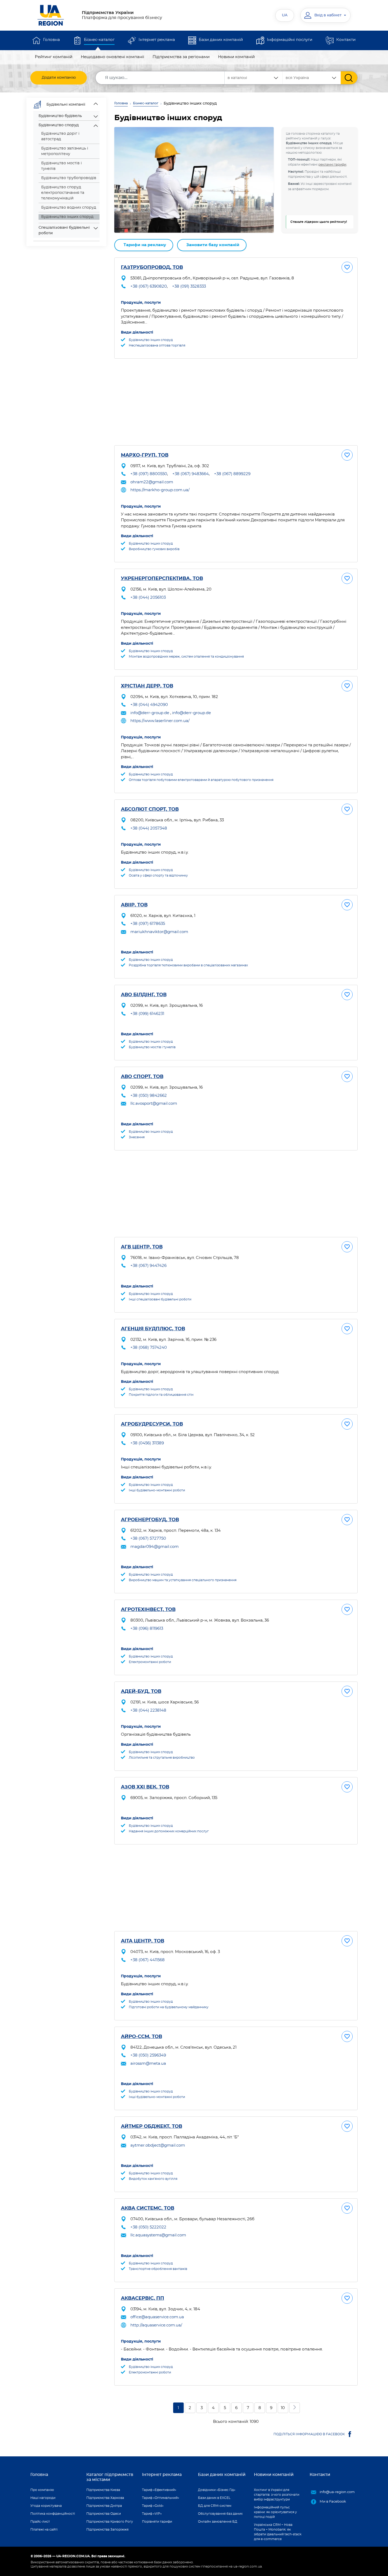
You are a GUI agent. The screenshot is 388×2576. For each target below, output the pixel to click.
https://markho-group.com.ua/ (160, 490)
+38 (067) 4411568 (148, 1960)
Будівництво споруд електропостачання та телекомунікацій (63, 193)
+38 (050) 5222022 (148, 2227)
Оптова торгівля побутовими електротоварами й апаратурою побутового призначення (201, 780)
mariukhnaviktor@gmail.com (159, 932)
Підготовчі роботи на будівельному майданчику (169, 2007)
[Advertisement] (236, 402)
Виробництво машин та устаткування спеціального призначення (183, 1580)
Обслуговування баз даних (220, 2514)
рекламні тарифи (332, 165)
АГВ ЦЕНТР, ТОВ (142, 1247)
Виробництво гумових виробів (154, 549)
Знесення (137, 1137)
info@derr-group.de (150, 713)
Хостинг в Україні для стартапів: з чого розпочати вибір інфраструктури (277, 2495)
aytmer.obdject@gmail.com (158, 2145)
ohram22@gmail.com (152, 482)
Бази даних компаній (221, 40)
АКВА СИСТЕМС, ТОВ (148, 2208)
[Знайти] (349, 78)
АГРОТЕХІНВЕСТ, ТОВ (148, 1610)
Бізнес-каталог (99, 40)
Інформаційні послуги (290, 40)
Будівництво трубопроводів (69, 178)
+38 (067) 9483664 (191, 474)
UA (285, 15)
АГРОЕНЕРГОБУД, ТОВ (150, 1520)
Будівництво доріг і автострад (60, 136)
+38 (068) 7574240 (149, 1348)
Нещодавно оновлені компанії (112, 57)
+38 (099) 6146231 (147, 1014)
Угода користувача (46, 2506)
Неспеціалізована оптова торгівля (157, 345)
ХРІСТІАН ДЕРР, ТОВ (147, 686)
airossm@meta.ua (148, 2064)
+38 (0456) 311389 (147, 1443)
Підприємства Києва (103, 2490)
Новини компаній (236, 57)
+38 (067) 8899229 (232, 474)
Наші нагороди (43, 2498)
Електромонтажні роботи (150, 1662)
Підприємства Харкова (105, 2498)
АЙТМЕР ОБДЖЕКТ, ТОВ (152, 2127)
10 (283, 2408)
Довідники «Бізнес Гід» (217, 2490)
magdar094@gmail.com (155, 1547)
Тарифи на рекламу (145, 245)
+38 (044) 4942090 (149, 705)
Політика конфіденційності (53, 2514)
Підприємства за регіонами (181, 57)
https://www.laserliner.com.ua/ (160, 721)
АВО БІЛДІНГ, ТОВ (144, 995)
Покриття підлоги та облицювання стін (161, 1395)
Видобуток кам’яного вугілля (153, 2179)
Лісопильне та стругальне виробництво (162, 1758)
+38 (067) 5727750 (148, 1538)
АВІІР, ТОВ (134, 905)
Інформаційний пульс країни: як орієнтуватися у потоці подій (275, 2512)
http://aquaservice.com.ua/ (156, 2325)
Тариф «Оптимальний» (161, 2498)
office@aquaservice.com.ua (157, 2317)
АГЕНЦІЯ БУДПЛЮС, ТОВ (153, 1329)
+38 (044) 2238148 (148, 1710)
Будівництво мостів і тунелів (61, 166)
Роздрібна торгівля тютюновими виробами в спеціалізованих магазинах (188, 965)
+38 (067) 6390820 (149, 286)
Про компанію (42, 2490)
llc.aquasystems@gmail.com (158, 2235)
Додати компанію (59, 78)
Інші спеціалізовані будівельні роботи (160, 1299)
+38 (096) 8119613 (147, 1629)
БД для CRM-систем (215, 2506)
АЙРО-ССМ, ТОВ (141, 2037)
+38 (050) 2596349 (148, 2055)
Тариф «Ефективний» (159, 2490)
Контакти (346, 40)
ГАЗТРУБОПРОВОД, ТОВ (152, 268)
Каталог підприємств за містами (110, 2477)
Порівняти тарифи (157, 2522)
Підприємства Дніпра (104, 2506)
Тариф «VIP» (152, 2514)
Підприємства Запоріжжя (107, 2530)
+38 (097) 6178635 (148, 924)
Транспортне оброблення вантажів (158, 2269)
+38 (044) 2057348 (149, 828)
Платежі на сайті (44, 2530)
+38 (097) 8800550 (149, 474)
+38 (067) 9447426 (148, 1266)
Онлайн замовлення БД (218, 2522)
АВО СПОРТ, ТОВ (142, 1077)
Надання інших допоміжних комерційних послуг (169, 1831)
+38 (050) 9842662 (149, 1096)
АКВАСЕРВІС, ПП (143, 2298)
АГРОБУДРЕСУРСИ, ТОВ (152, 1424)
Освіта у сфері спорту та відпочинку (158, 875)
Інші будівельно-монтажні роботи (157, 1490)
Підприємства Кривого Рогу (110, 2522)
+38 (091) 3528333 (189, 286)
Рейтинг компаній (54, 57)
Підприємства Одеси (104, 2514)
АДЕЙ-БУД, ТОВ (141, 1692)
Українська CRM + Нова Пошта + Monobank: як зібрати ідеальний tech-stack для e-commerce (278, 2532)
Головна (51, 40)
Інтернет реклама (157, 40)
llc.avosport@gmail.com (154, 1104)
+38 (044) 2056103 (148, 598)
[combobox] (312, 78)
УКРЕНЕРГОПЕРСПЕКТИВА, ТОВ (162, 579)
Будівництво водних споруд (69, 208)
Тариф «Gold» (153, 2506)
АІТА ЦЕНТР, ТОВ (143, 1941)
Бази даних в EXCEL (214, 2498)
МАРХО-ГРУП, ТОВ (145, 455)
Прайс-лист (40, 2522)
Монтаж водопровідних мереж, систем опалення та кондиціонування (186, 657)
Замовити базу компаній (213, 245)
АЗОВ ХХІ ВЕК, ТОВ (145, 1787)
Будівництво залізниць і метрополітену (65, 151)
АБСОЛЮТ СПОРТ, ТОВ (150, 809)
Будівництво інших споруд (151, 340)
